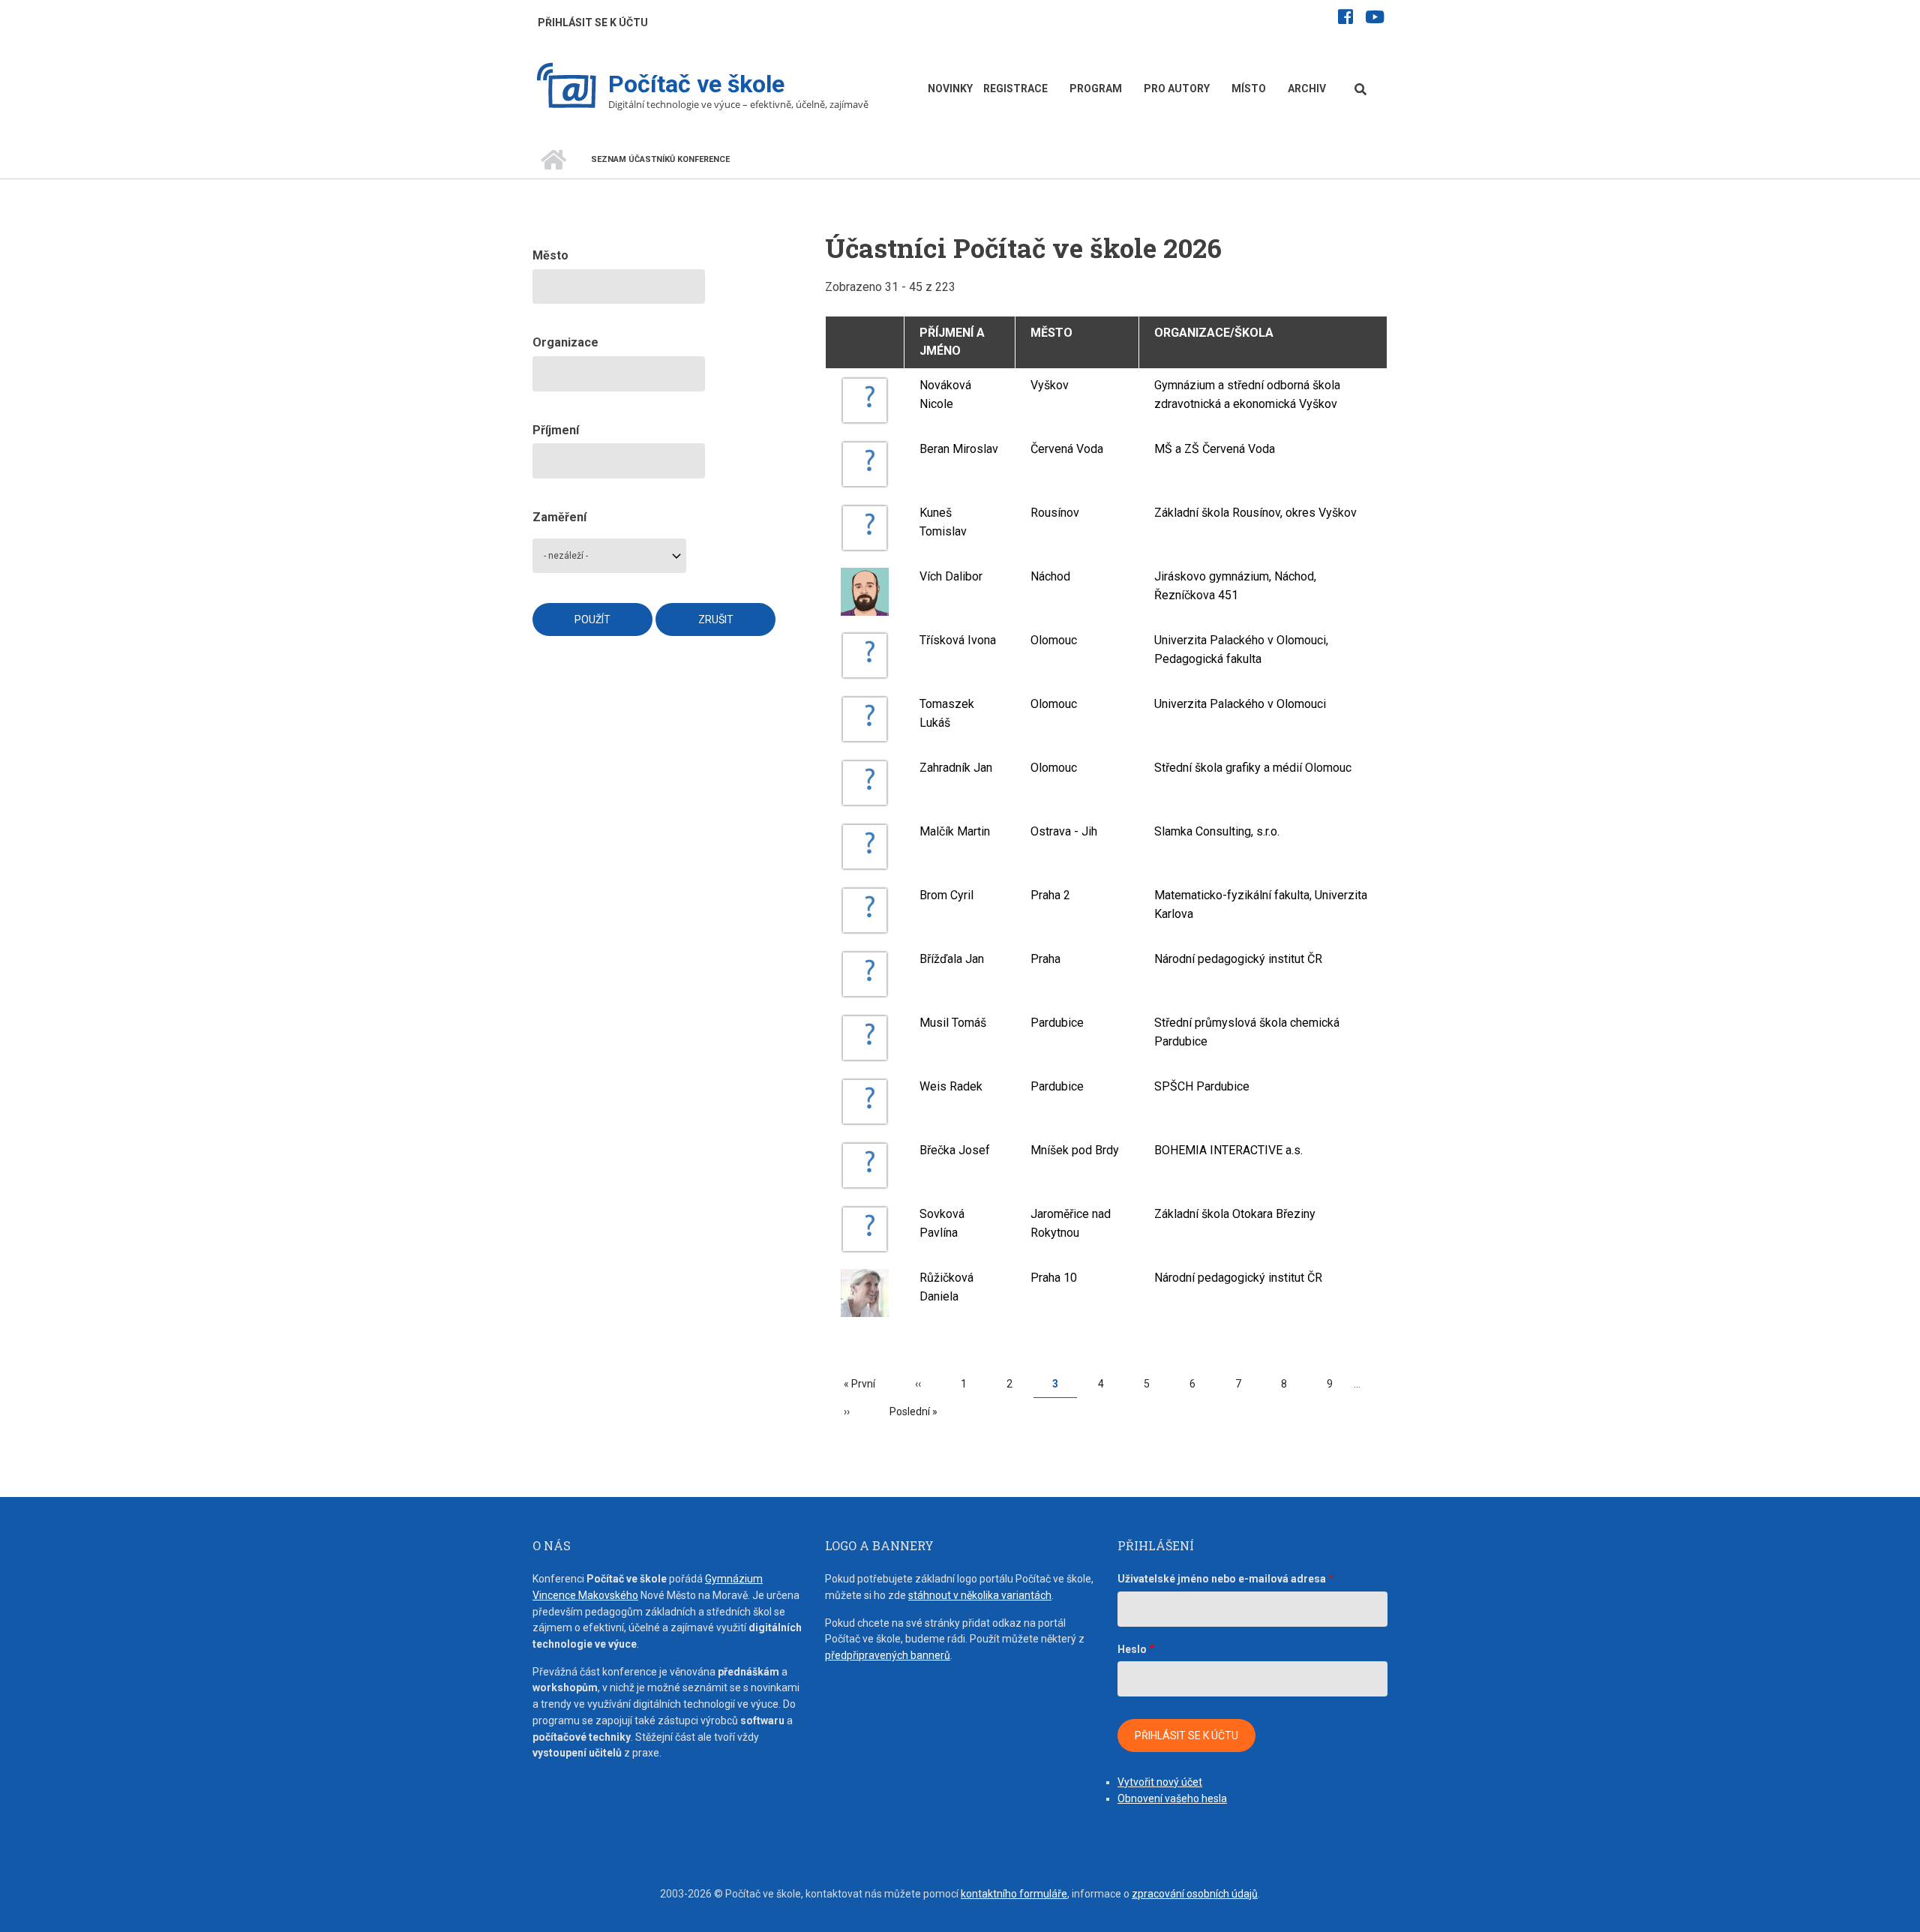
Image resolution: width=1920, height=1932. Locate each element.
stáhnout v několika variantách (980, 1595)
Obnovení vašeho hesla (1172, 1798)
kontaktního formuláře (1014, 1894)
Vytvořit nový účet (1160, 1782)
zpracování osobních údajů (1195, 1894)
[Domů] (567, 87)
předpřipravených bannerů (888, 1655)
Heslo (1132, 1649)
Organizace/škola (1214, 333)
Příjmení (556, 430)
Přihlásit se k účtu (593, 22)
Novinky (950, 88)
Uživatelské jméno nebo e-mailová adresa (1222, 1579)
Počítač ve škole (696, 84)
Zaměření (559, 517)
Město (1051, 333)
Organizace (565, 342)
